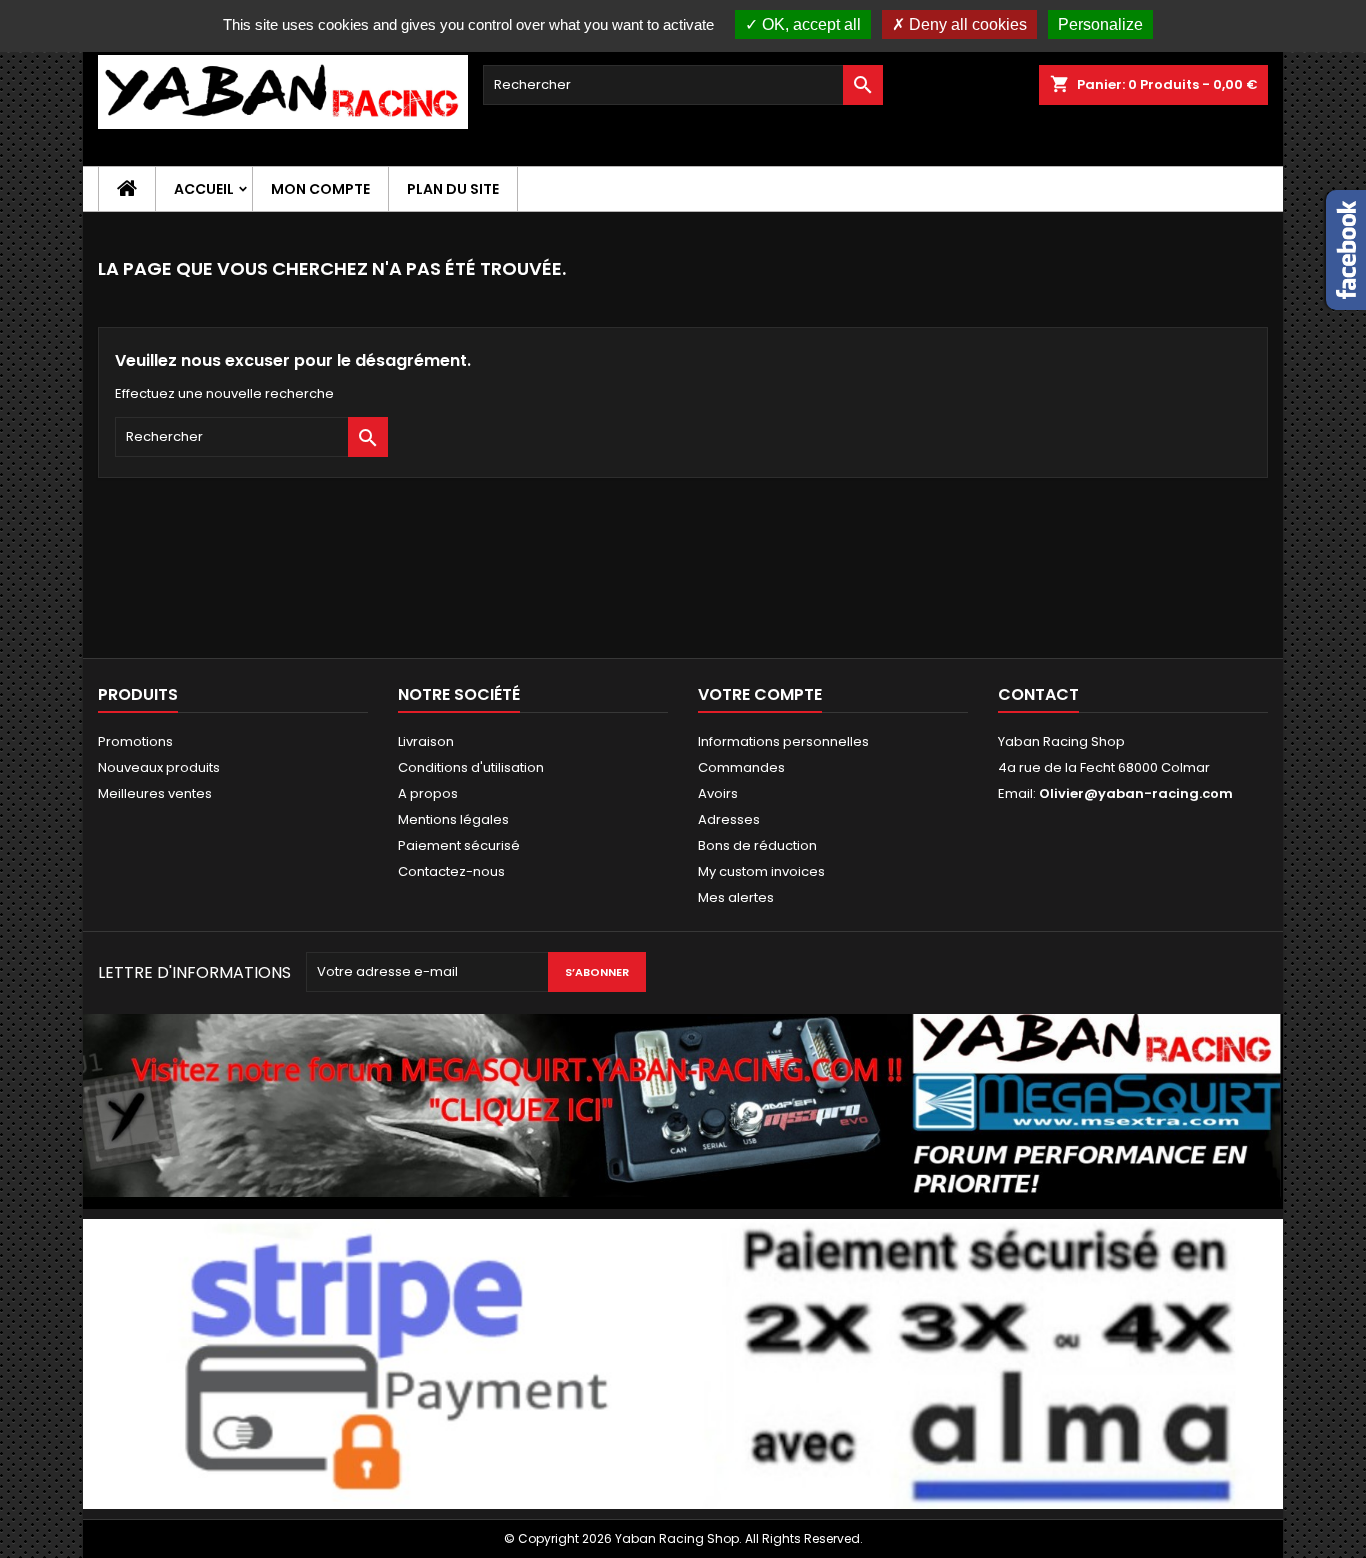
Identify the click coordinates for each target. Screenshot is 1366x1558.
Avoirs (718, 793)
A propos (428, 793)
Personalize (1100, 24)
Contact (1038, 694)
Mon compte (320, 189)
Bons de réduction (757, 845)
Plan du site (453, 189)
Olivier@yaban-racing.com (1136, 793)
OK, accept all (809, 24)
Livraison (426, 741)
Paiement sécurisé (459, 845)
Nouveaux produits (159, 767)
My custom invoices (761, 871)
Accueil (204, 189)
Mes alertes (736, 897)
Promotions (135, 741)
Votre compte (760, 694)
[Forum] (683, 1110)
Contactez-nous (451, 871)
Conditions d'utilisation (471, 767)
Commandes (741, 767)
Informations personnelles (783, 741)
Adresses (729, 819)
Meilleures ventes (155, 793)
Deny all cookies (966, 24)
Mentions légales (453, 819)
